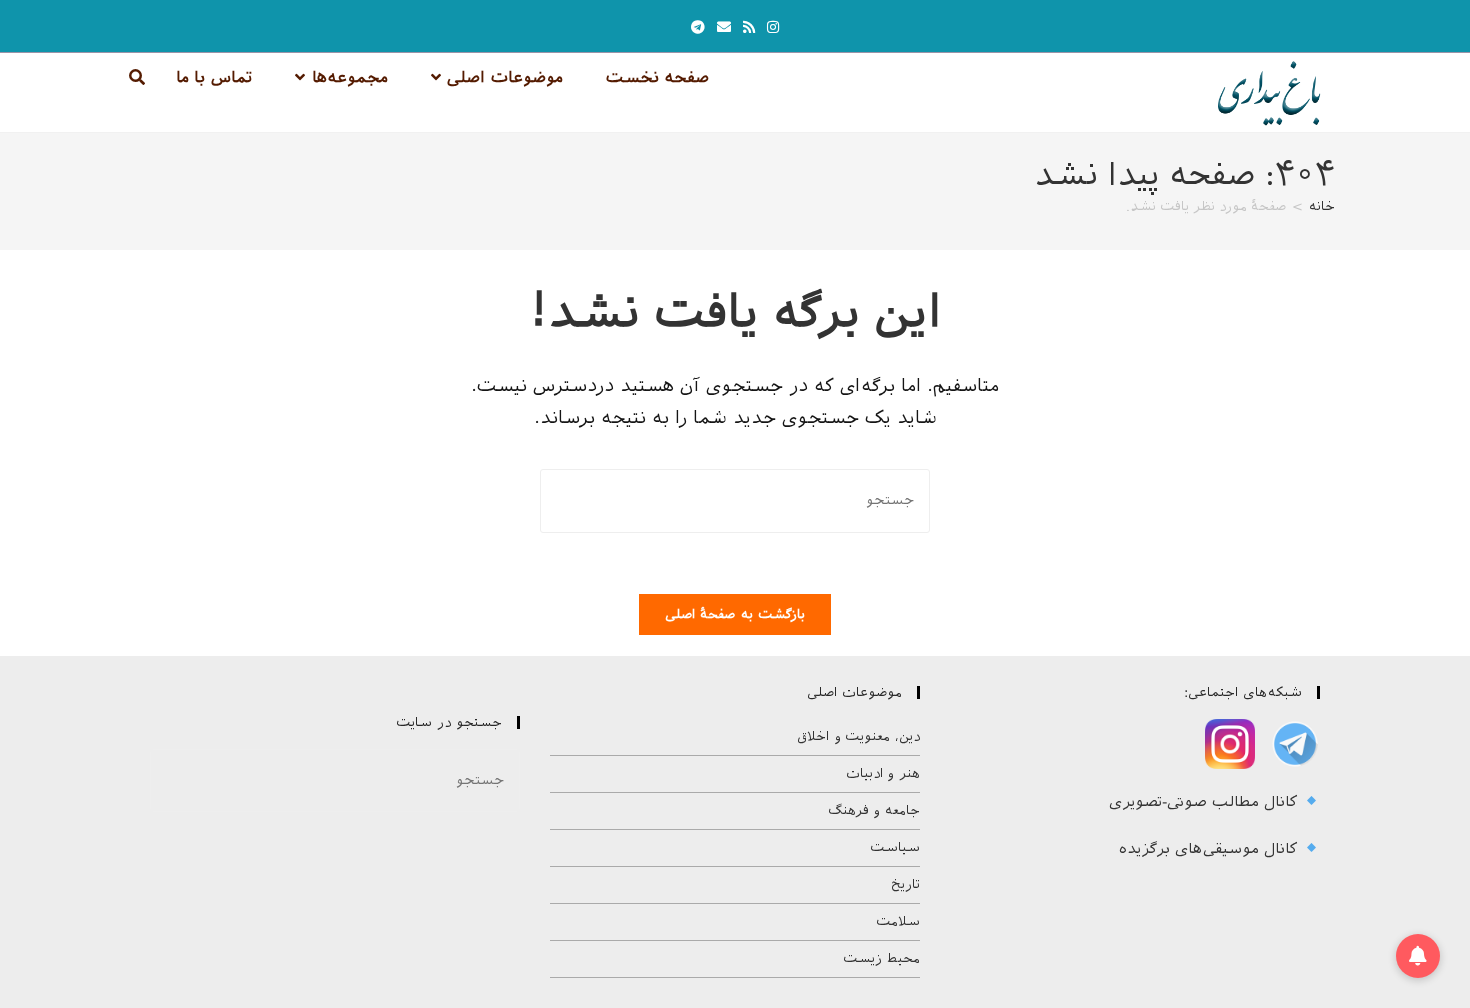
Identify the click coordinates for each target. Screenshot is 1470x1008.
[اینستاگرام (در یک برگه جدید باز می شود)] (773, 27)
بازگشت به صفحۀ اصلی (735, 614)
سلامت (898, 921)
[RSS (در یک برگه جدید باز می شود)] (749, 27)
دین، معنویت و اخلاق (858, 736)
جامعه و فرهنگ (874, 810)
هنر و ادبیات (883, 773)
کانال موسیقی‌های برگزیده (1211, 849)
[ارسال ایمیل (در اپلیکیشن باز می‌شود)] (724, 27)
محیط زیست (881, 958)
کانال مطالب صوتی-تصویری (1206, 802)
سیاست (895, 847)
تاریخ (905, 884)
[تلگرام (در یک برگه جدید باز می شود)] (698, 27)
